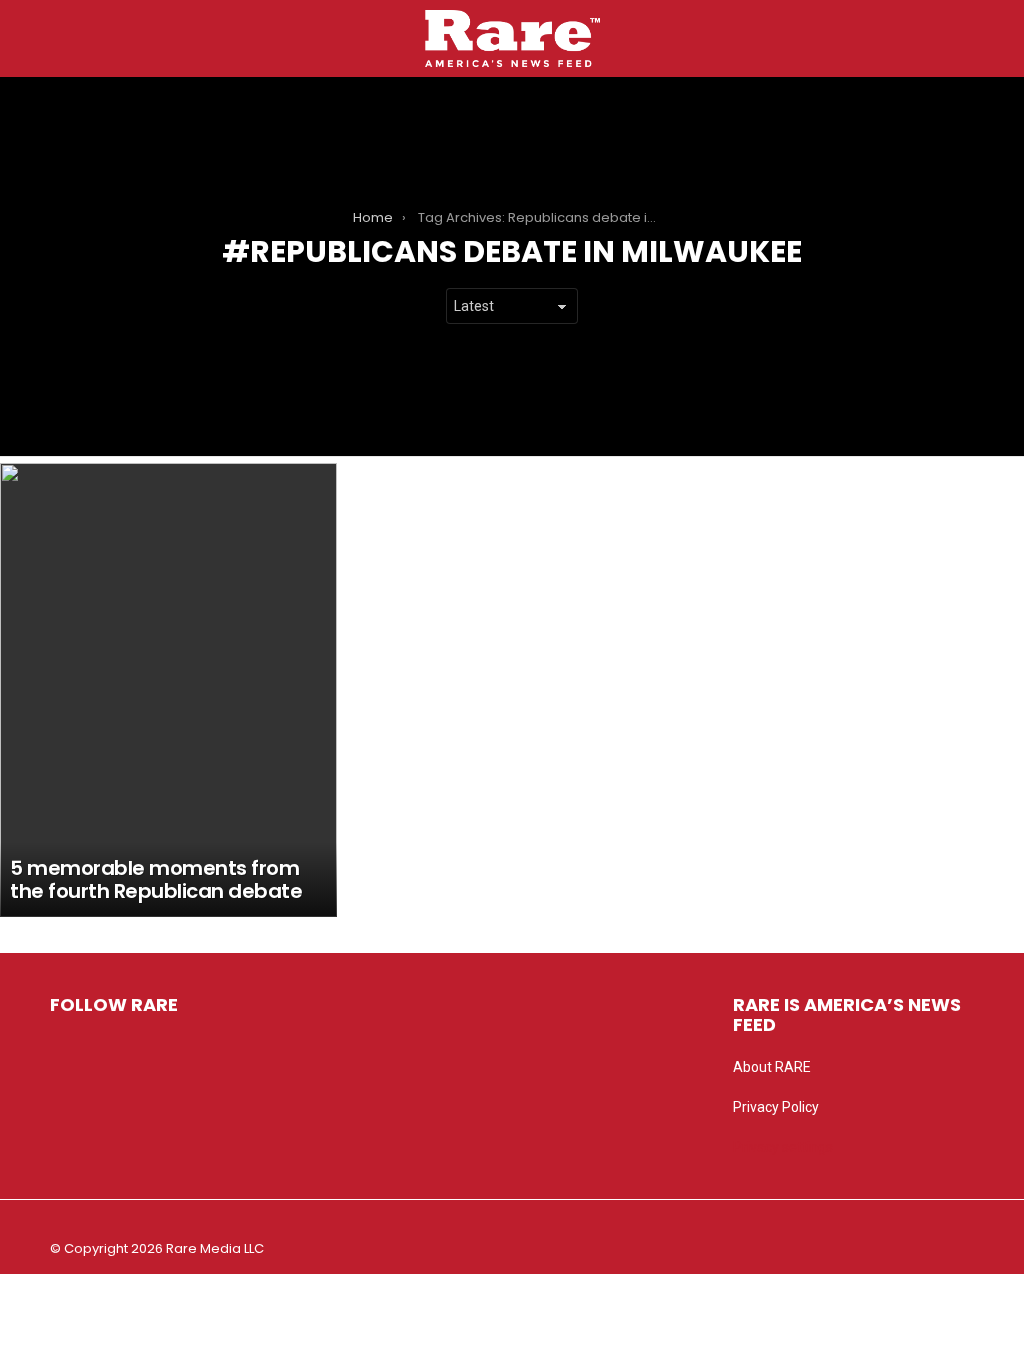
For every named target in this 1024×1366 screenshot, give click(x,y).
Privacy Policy (776, 1107)
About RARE (772, 1067)
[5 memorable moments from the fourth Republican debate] (168, 690)
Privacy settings (783, 1147)
